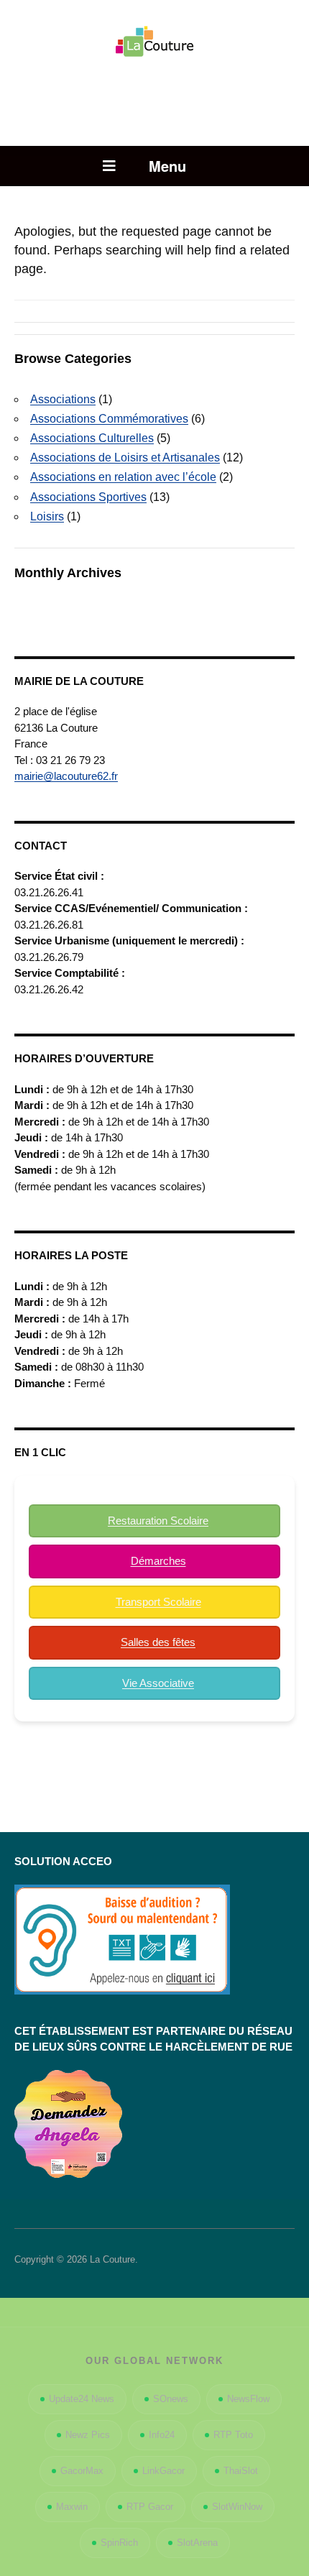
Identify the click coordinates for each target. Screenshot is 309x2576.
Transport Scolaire (158, 1602)
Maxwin (72, 2507)
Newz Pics (88, 2435)
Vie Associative (158, 1683)
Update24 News (82, 2399)
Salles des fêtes (158, 1642)
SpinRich (119, 2543)
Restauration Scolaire (158, 1521)
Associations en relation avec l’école (123, 477)
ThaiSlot (241, 2471)
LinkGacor (163, 2471)
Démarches (158, 1561)
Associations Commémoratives (109, 419)
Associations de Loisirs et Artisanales (125, 457)
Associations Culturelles (92, 438)
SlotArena (197, 2543)
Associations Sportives (88, 497)
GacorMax (82, 2471)
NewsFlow (248, 2399)
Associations (63, 399)
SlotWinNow (237, 2507)
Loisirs (47, 516)
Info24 (162, 2435)
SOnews (171, 2399)
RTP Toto (233, 2435)
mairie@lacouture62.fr (66, 776)
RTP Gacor (150, 2507)
